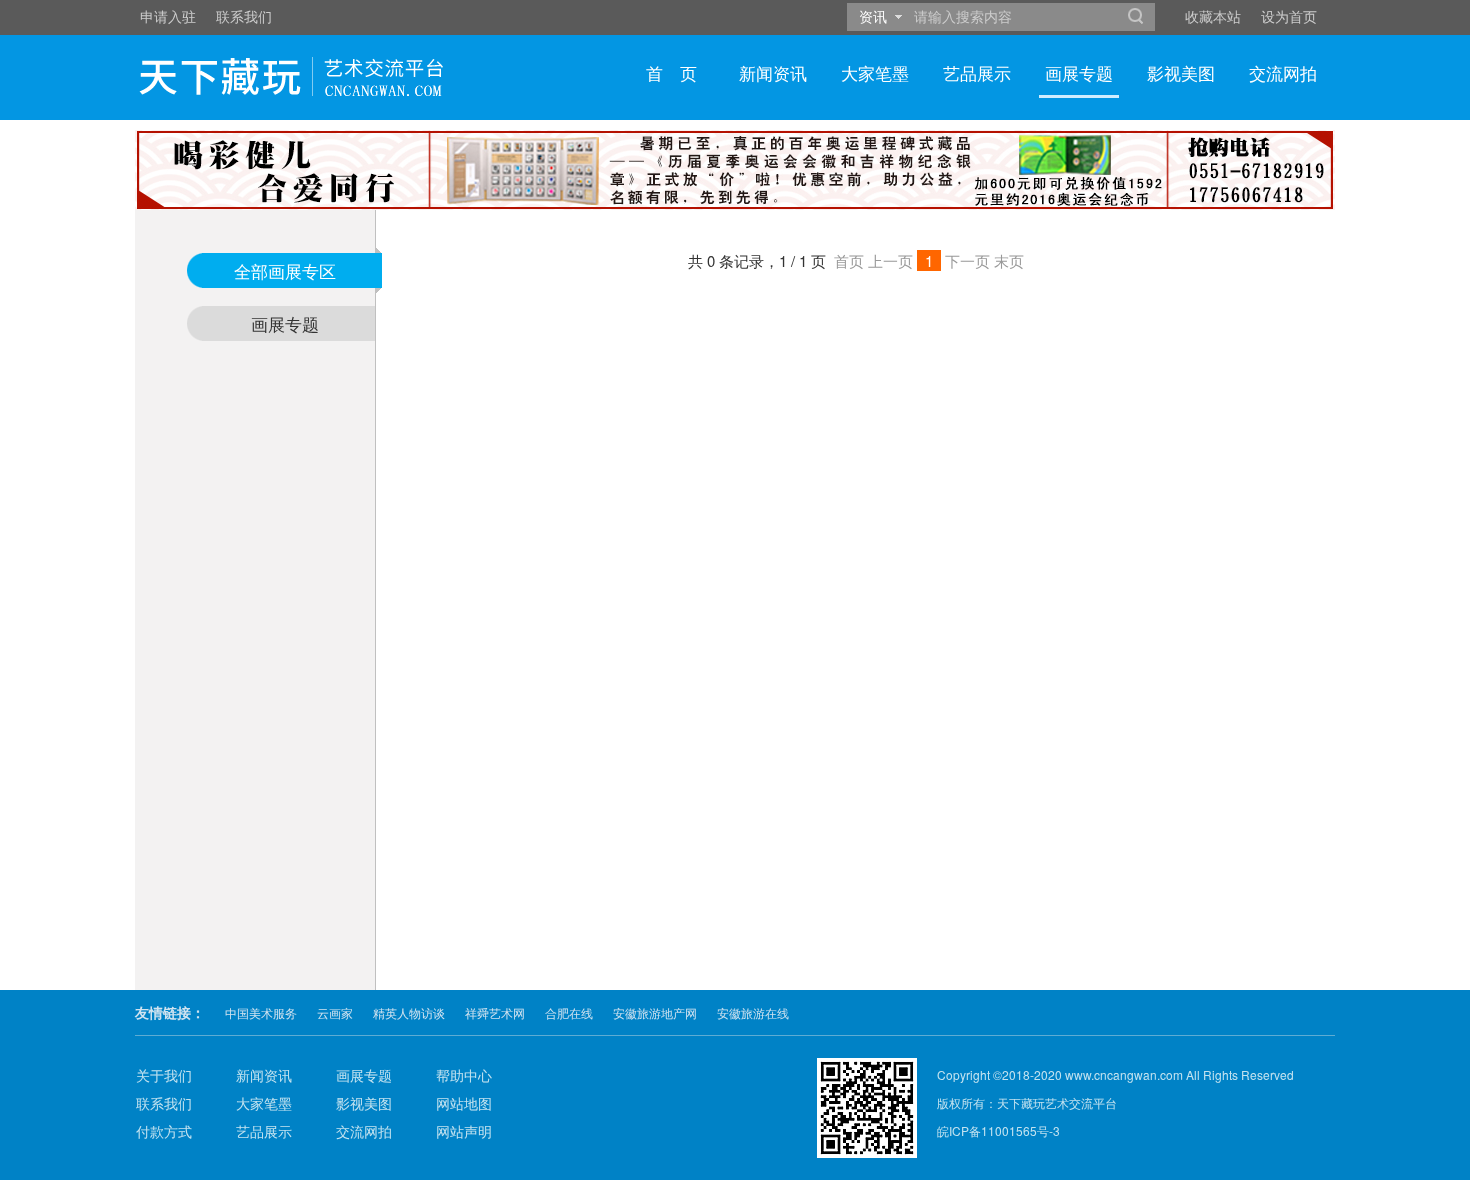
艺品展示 (977, 72)
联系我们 (244, 16)
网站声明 (464, 1131)
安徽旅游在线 (753, 1012)
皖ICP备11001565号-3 (998, 1130)
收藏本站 (1213, 16)
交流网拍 (1283, 72)
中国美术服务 (261, 1012)
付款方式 (164, 1131)
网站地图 (464, 1103)
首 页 (671, 72)
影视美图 (1181, 72)
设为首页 (1289, 16)
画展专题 (1079, 72)
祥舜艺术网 (495, 1012)
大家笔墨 (875, 72)
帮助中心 (464, 1075)
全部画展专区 (285, 270)
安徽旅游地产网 (655, 1012)
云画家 (335, 1012)
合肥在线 (569, 1012)
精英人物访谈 (409, 1012)
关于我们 (164, 1075)
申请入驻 (168, 16)
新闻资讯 (773, 72)
